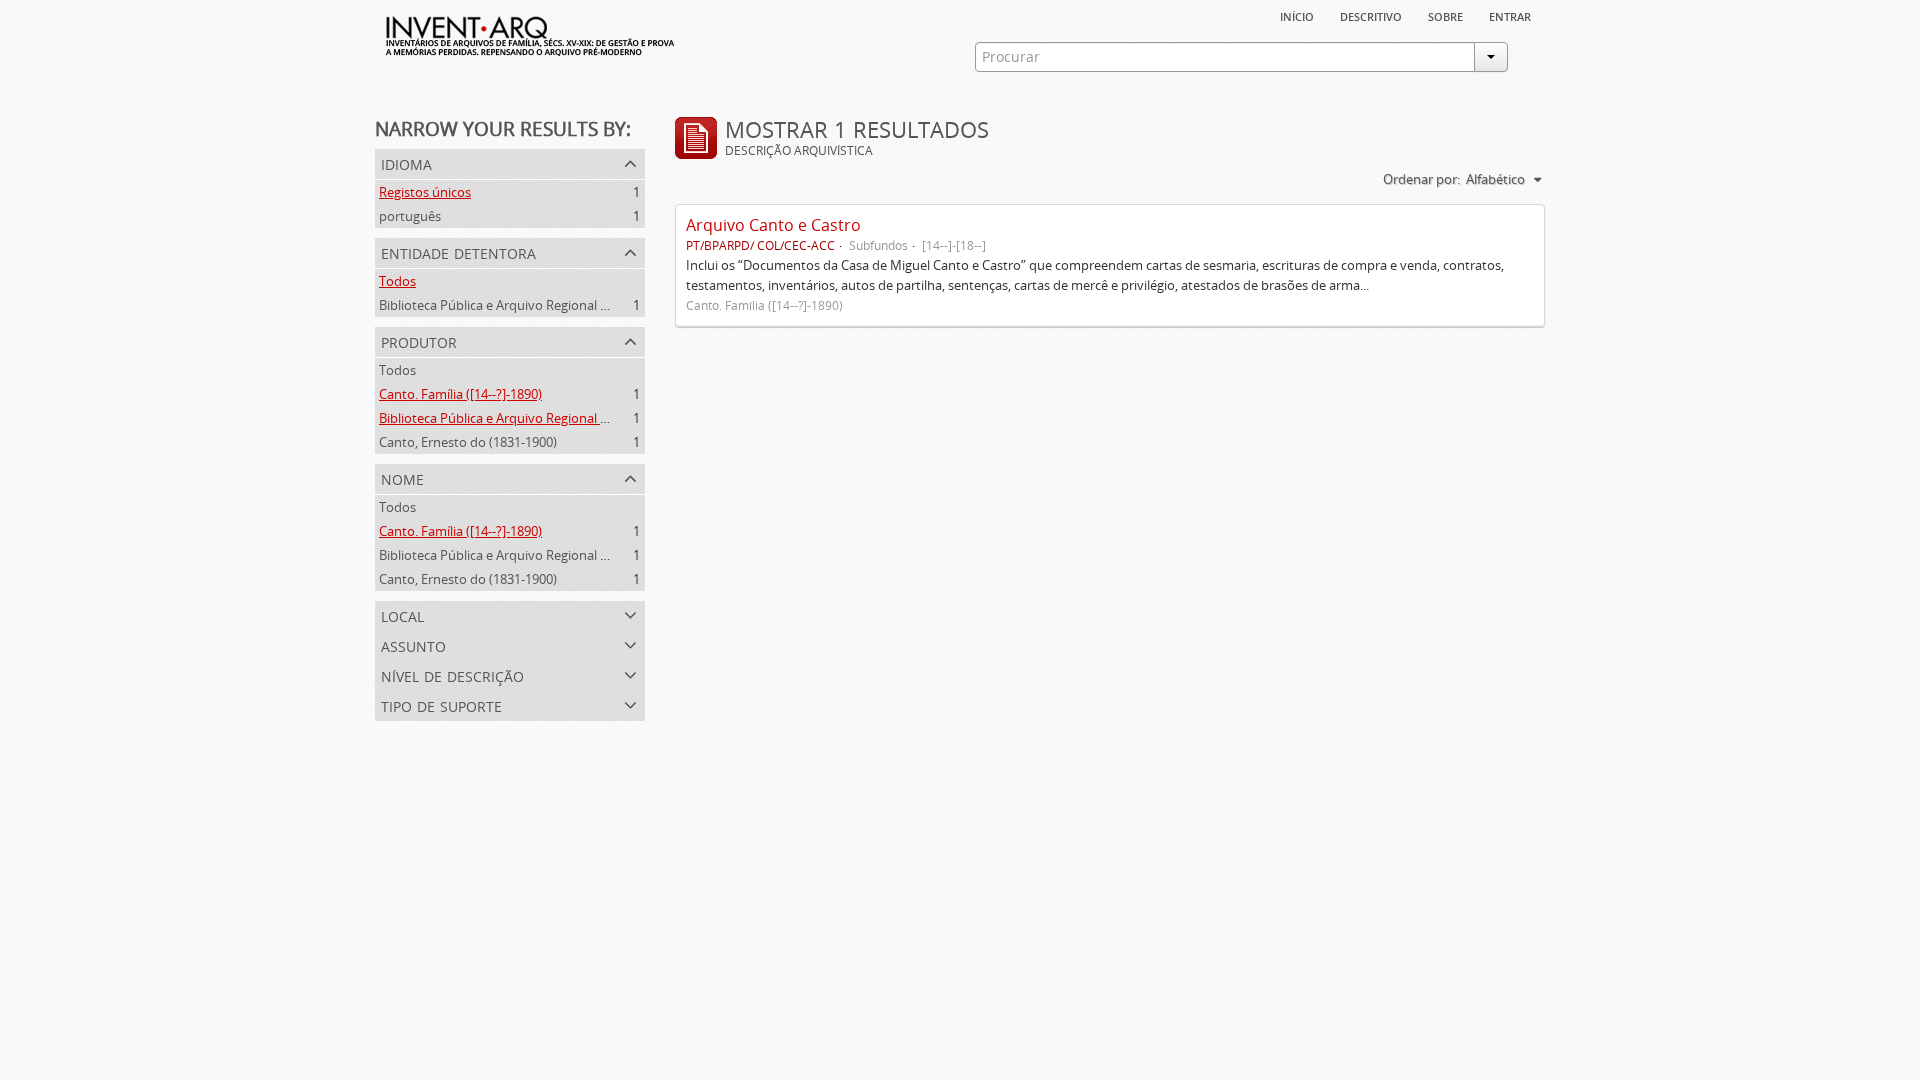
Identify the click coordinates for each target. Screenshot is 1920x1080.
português (410, 216)
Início (1297, 15)
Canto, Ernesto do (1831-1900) (468, 442)
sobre (1445, 15)
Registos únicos (425, 192)
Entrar (1510, 15)
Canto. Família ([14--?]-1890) (460, 394)
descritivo (1371, 15)
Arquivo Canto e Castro (773, 225)
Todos (397, 281)
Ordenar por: (1421, 179)
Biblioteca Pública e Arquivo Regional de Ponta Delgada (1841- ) (565, 418)
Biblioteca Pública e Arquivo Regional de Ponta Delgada (542, 305)
